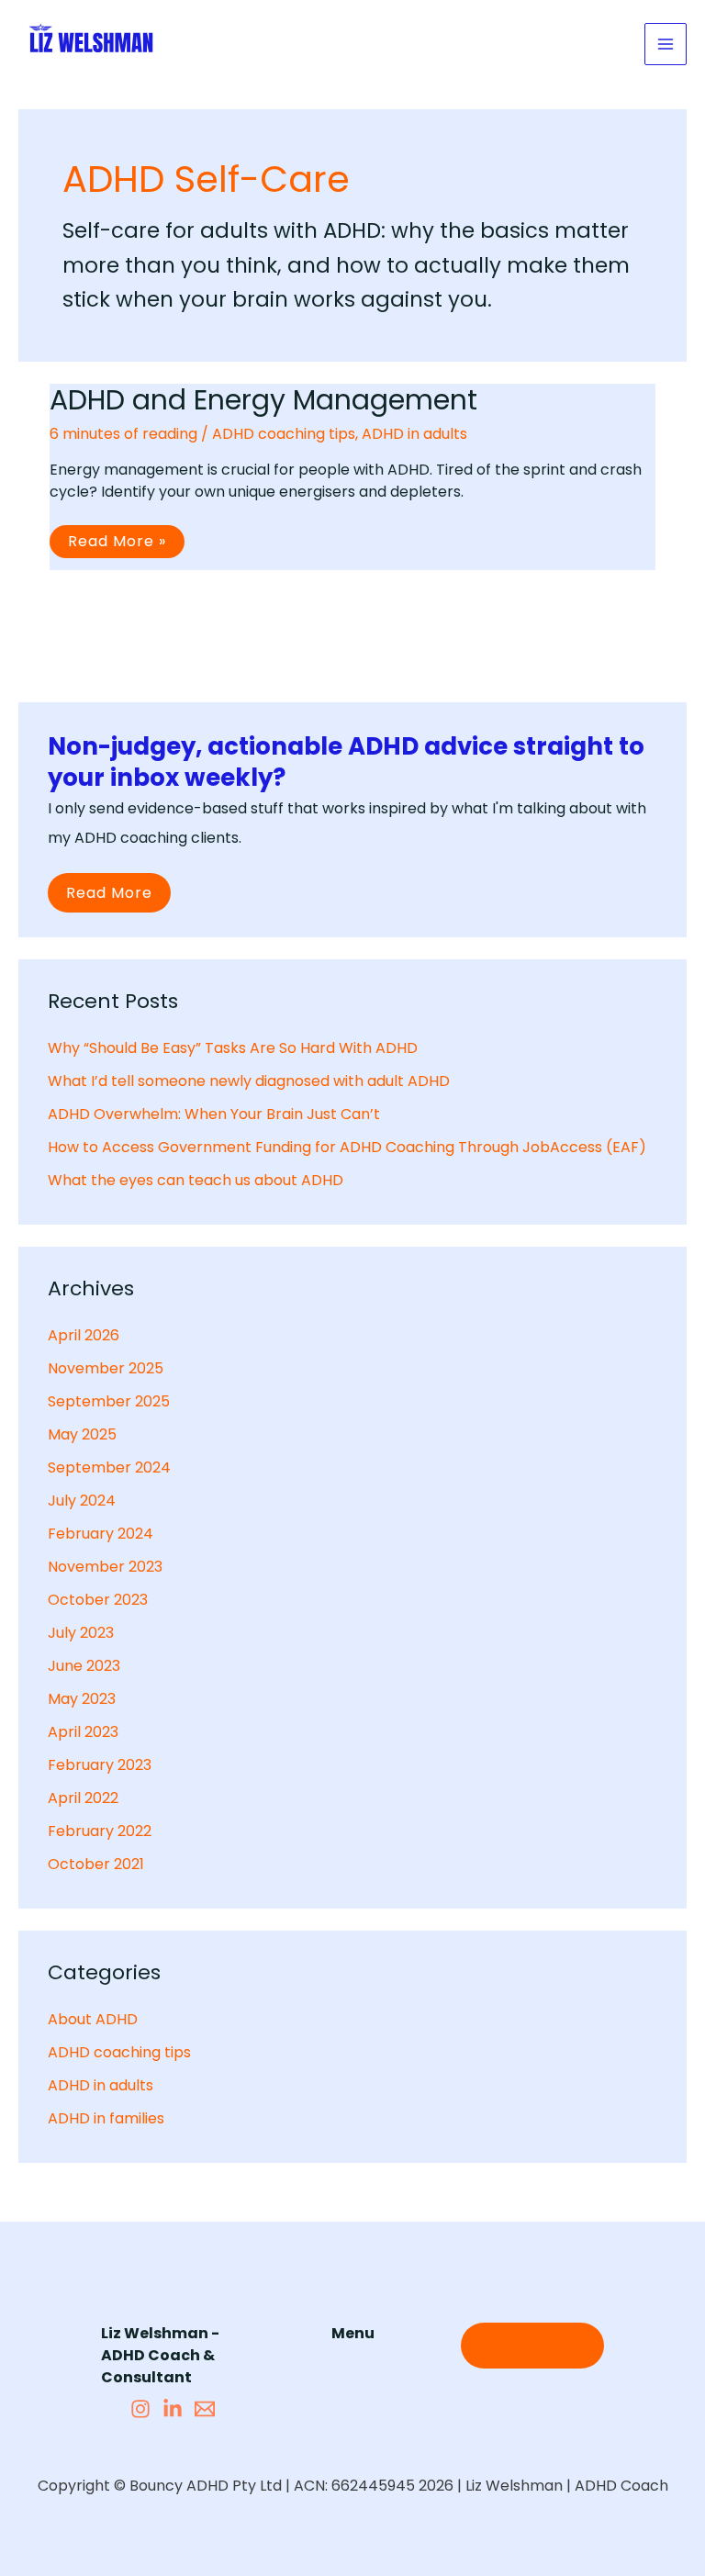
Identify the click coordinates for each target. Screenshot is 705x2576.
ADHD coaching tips (284, 434)
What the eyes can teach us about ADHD (196, 1180)
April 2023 (83, 1732)
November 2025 (106, 1368)
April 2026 (84, 1335)
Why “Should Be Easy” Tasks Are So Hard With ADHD (233, 1048)
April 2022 (83, 1798)
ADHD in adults (414, 434)
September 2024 (109, 1467)
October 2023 (98, 1600)
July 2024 (82, 1501)
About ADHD (93, 2019)
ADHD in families (106, 2118)
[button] (532, 2346)
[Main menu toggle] (666, 44)
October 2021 (96, 1864)
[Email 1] (205, 2409)
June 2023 (84, 1666)
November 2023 (105, 1567)
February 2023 (100, 1765)
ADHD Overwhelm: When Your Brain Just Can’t (214, 1114)
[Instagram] (140, 2409)
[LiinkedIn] (173, 2409)
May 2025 (82, 1434)
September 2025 (109, 1401)
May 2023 (82, 1699)
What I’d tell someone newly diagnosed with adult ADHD (249, 1081)
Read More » (121, 544)
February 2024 (101, 1534)
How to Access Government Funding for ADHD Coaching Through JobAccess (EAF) (347, 1147)
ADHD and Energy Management (263, 400)
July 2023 (81, 1633)
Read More (109, 893)
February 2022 (100, 1831)
